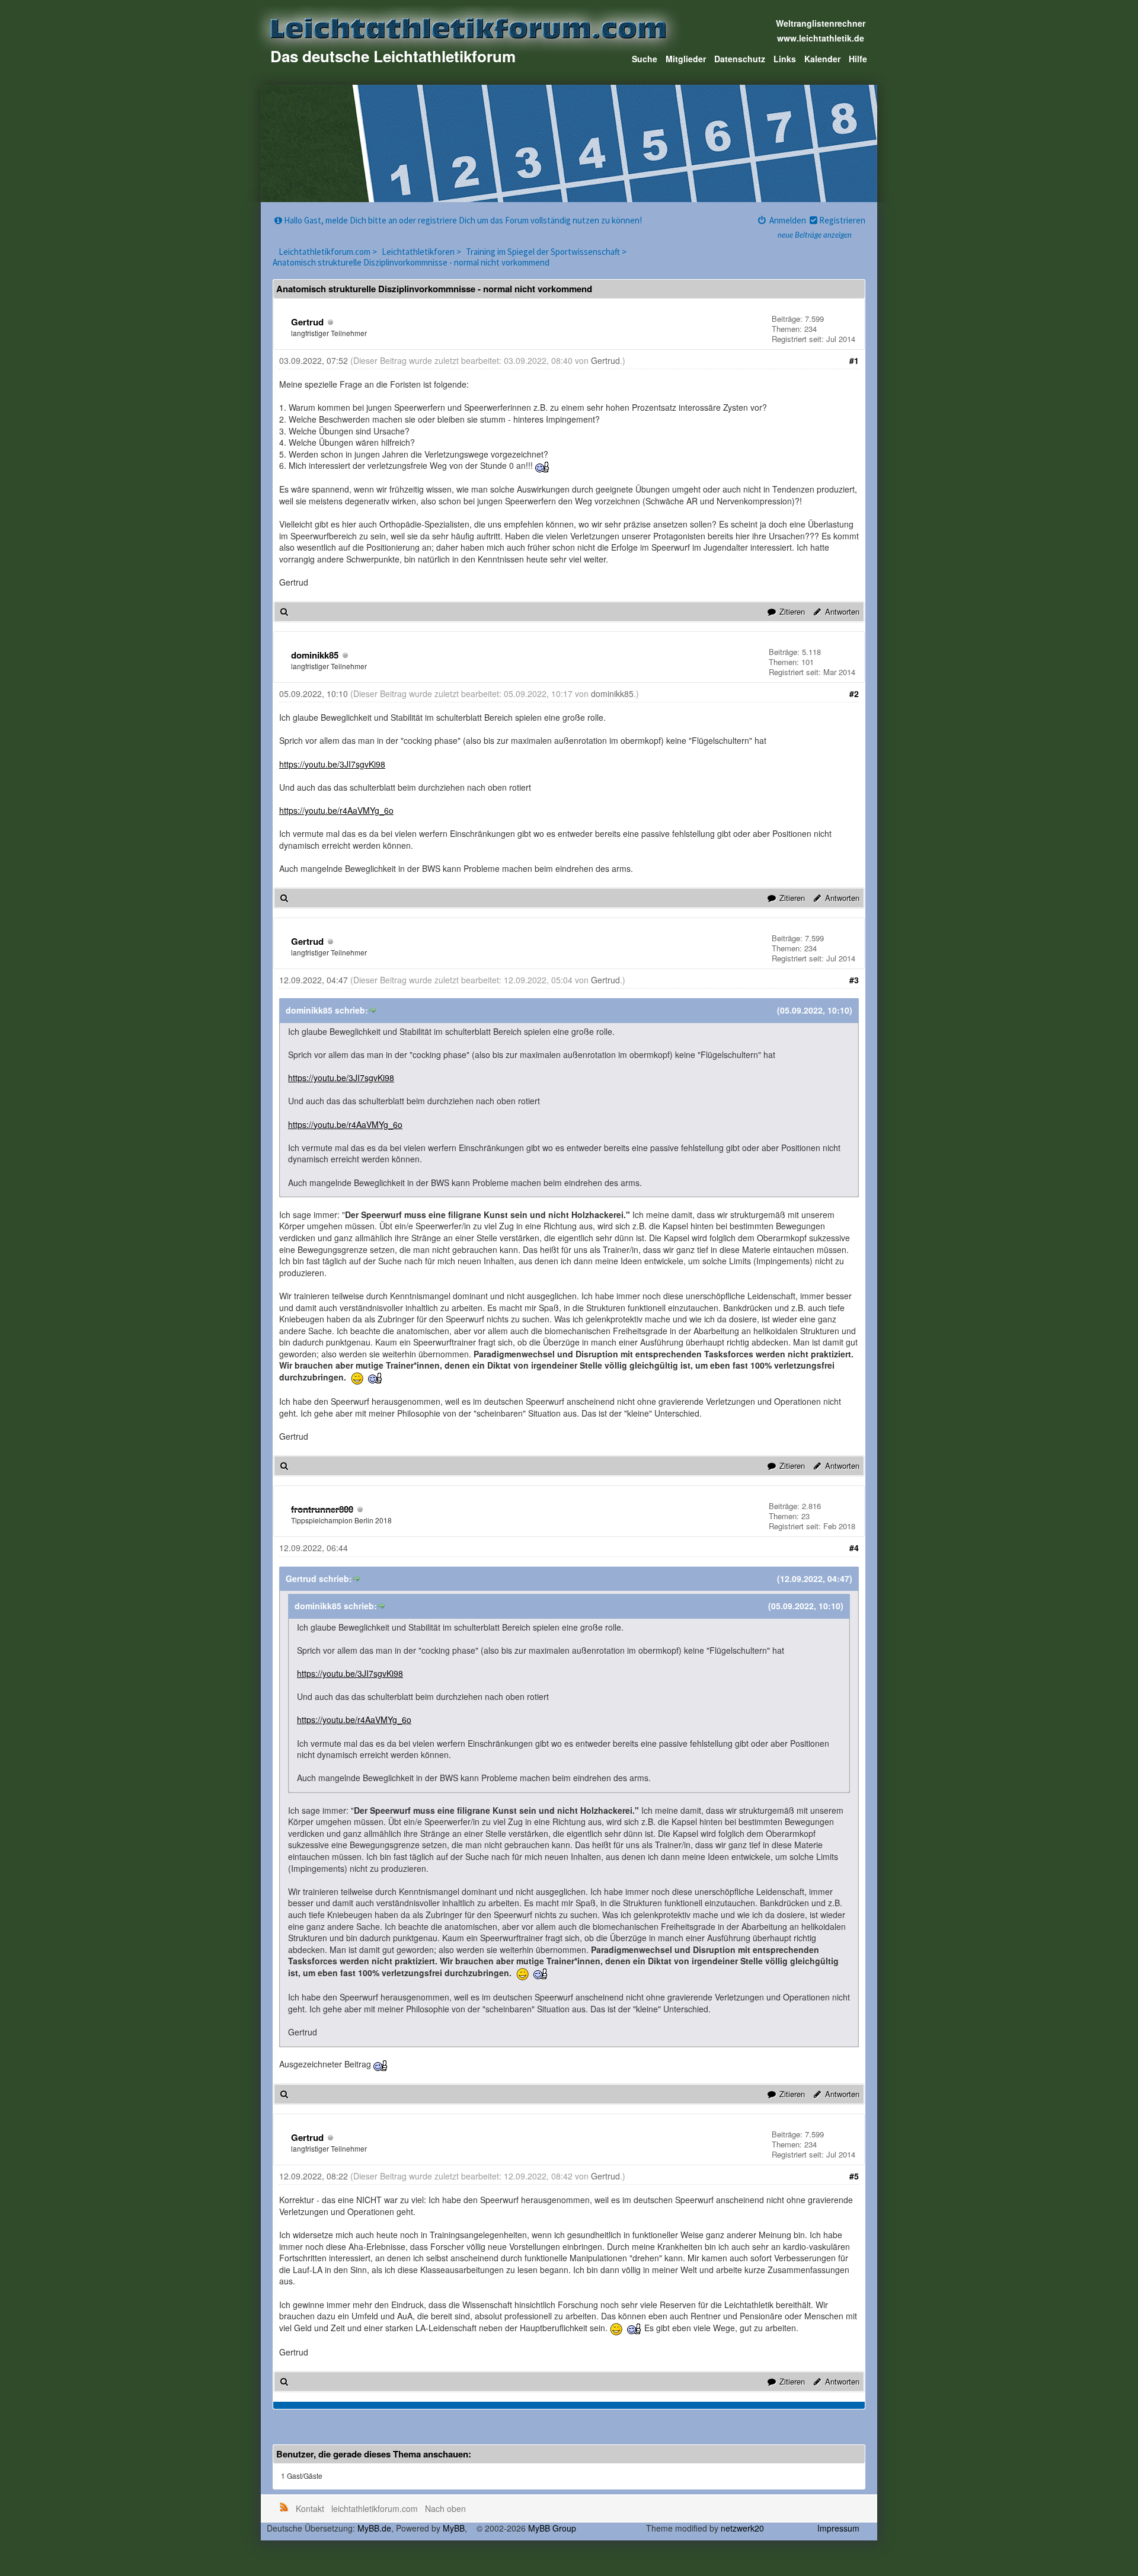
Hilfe (858, 59)
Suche (645, 59)
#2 (854, 693)
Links (785, 59)
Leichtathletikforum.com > (329, 252)
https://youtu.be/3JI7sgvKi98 (332, 764)
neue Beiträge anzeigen (815, 236)
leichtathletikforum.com (375, 2508)
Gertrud (307, 322)
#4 (854, 1548)
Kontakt (310, 2508)
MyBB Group (552, 2528)
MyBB (454, 2528)
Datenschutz (740, 59)
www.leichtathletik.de (821, 38)
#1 (854, 360)
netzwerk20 (742, 2528)
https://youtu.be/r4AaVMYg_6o (336, 810)
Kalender (822, 59)
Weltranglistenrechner (821, 23)
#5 (854, 2176)
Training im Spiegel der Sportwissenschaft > (547, 252)
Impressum (838, 2528)
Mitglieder (686, 59)
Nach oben (445, 2508)
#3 (854, 980)
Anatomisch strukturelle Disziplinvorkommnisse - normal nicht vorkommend (411, 262)
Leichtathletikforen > (422, 252)
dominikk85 (315, 655)
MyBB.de (374, 2528)
